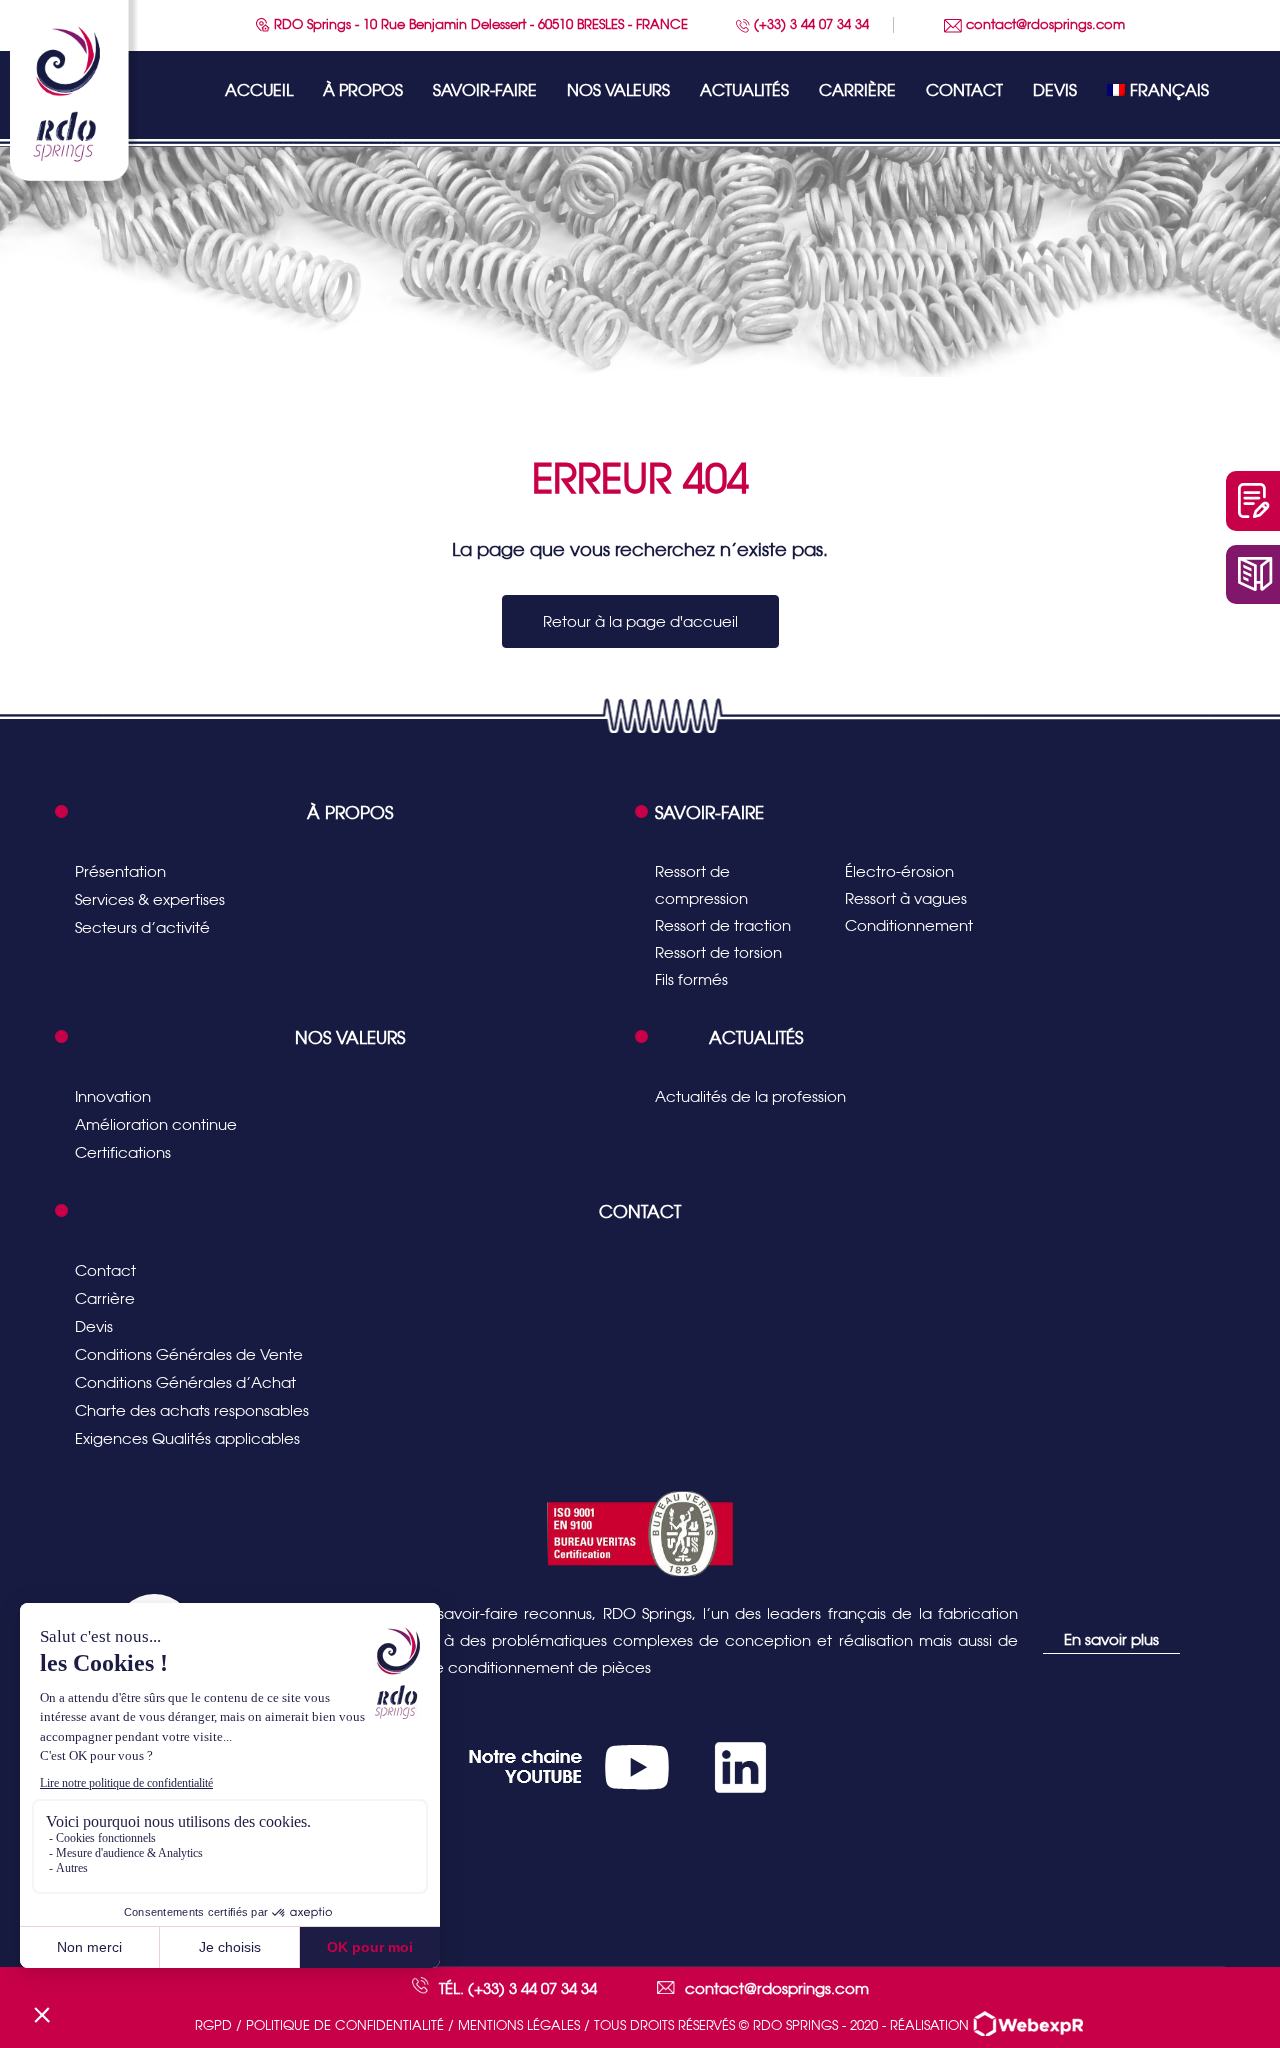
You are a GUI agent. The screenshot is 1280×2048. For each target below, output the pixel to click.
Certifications (123, 1152)
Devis (1055, 90)
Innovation (113, 1096)
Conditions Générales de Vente (189, 1354)
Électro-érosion (899, 871)
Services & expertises (150, 899)
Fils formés (691, 979)
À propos (363, 90)
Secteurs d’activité (142, 927)
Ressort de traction (723, 925)
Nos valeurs (618, 90)
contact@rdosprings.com (1043, 24)
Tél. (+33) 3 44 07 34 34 (518, 1988)
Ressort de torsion (718, 952)
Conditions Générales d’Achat (185, 1382)
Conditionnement (909, 925)
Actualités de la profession (750, 1096)
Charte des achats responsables (192, 1410)
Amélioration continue (156, 1124)
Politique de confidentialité (345, 2025)
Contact (964, 90)
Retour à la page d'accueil (640, 621)
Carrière (857, 90)
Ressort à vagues (906, 898)
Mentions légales (519, 2025)
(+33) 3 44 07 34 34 (809, 24)
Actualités (744, 90)
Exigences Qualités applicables (187, 1438)
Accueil (259, 90)
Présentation (120, 871)
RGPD (213, 2025)
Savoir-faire (485, 90)
